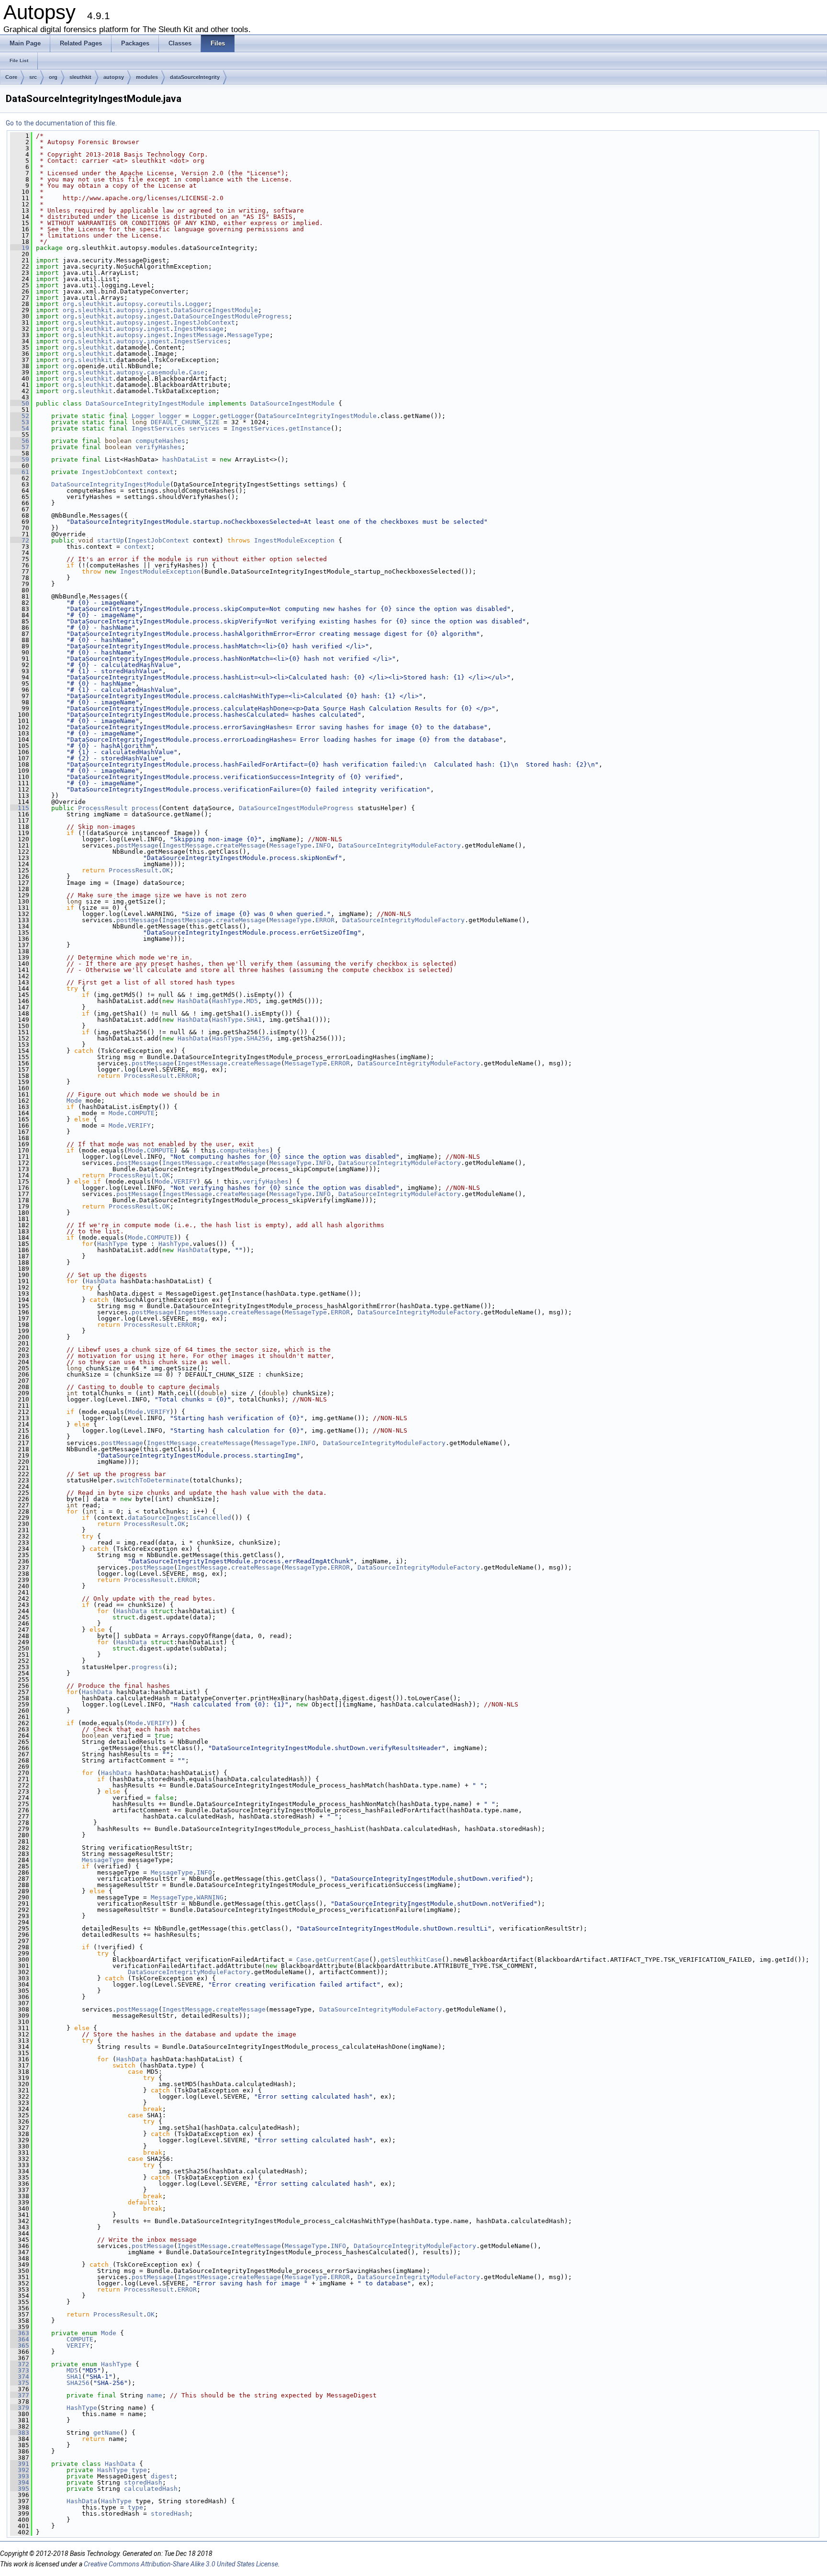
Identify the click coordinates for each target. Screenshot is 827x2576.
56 (20, 441)
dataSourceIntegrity (195, 77)
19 (20, 248)
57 (20, 447)
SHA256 (258, 1038)
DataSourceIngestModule (216, 310)
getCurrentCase (342, 1960)
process (145, 808)
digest (162, 2476)
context (160, 472)
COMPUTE (141, 1113)
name (155, 2395)
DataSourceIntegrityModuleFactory (400, 845)
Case (197, 372)
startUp (111, 540)
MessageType (248, 335)
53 (20, 422)
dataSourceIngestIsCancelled (179, 1518)
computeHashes (160, 441)
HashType (227, 1001)
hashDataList (185, 459)
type (139, 2470)
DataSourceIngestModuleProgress (231, 316)
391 (20, 2464)
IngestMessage (199, 329)
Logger (197, 304)
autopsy (114, 77)
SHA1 (254, 1020)
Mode (74, 1101)
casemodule (166, 372)
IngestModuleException (294, 540)
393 (20, 2476)
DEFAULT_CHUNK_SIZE (185, 422)
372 (20, 2364)
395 (20, 2489)
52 (20, 416)
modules (147, 77)
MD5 (252, 1001)
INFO (323, 845)
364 (20, 2339)
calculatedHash (151, 2489)
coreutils (164, 304)
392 (20, 2470)
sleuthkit (80, 77)
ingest (158, 310)
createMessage (241, 845)
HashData (193, 1001)
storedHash (143, 2482)
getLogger (237, 416)
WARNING (210, 1897)
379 (20, 2408)
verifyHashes (158, 447)
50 (20, 403)
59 (20, 459)
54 (20, 428)
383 (20, 2433)
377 (20, 2395)
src (33, 77)
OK (166, 870)
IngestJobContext (204, 322)
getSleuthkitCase (411, 1960)
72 (20, 540)
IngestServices (201, 341)
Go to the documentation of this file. (61, 123)
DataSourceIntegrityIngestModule (145, 403)
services (204, 428)
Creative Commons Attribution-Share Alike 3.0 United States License (181, 2564)
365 (20, 2345)
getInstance (310, 428)
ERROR (325, 920)
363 (20, 2333)
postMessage (137, 845)
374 (20, 2377)
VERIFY (139, 1125)
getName (107, 2433)
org (53, 77)
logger (170, 416)
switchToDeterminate (153, 1480)
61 (20, 472)
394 (20, 2482)
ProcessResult (103, 808)
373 (20, 2370)
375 (20, 2383)
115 (20, 808)
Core (11, 77)
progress (147, 1667)
